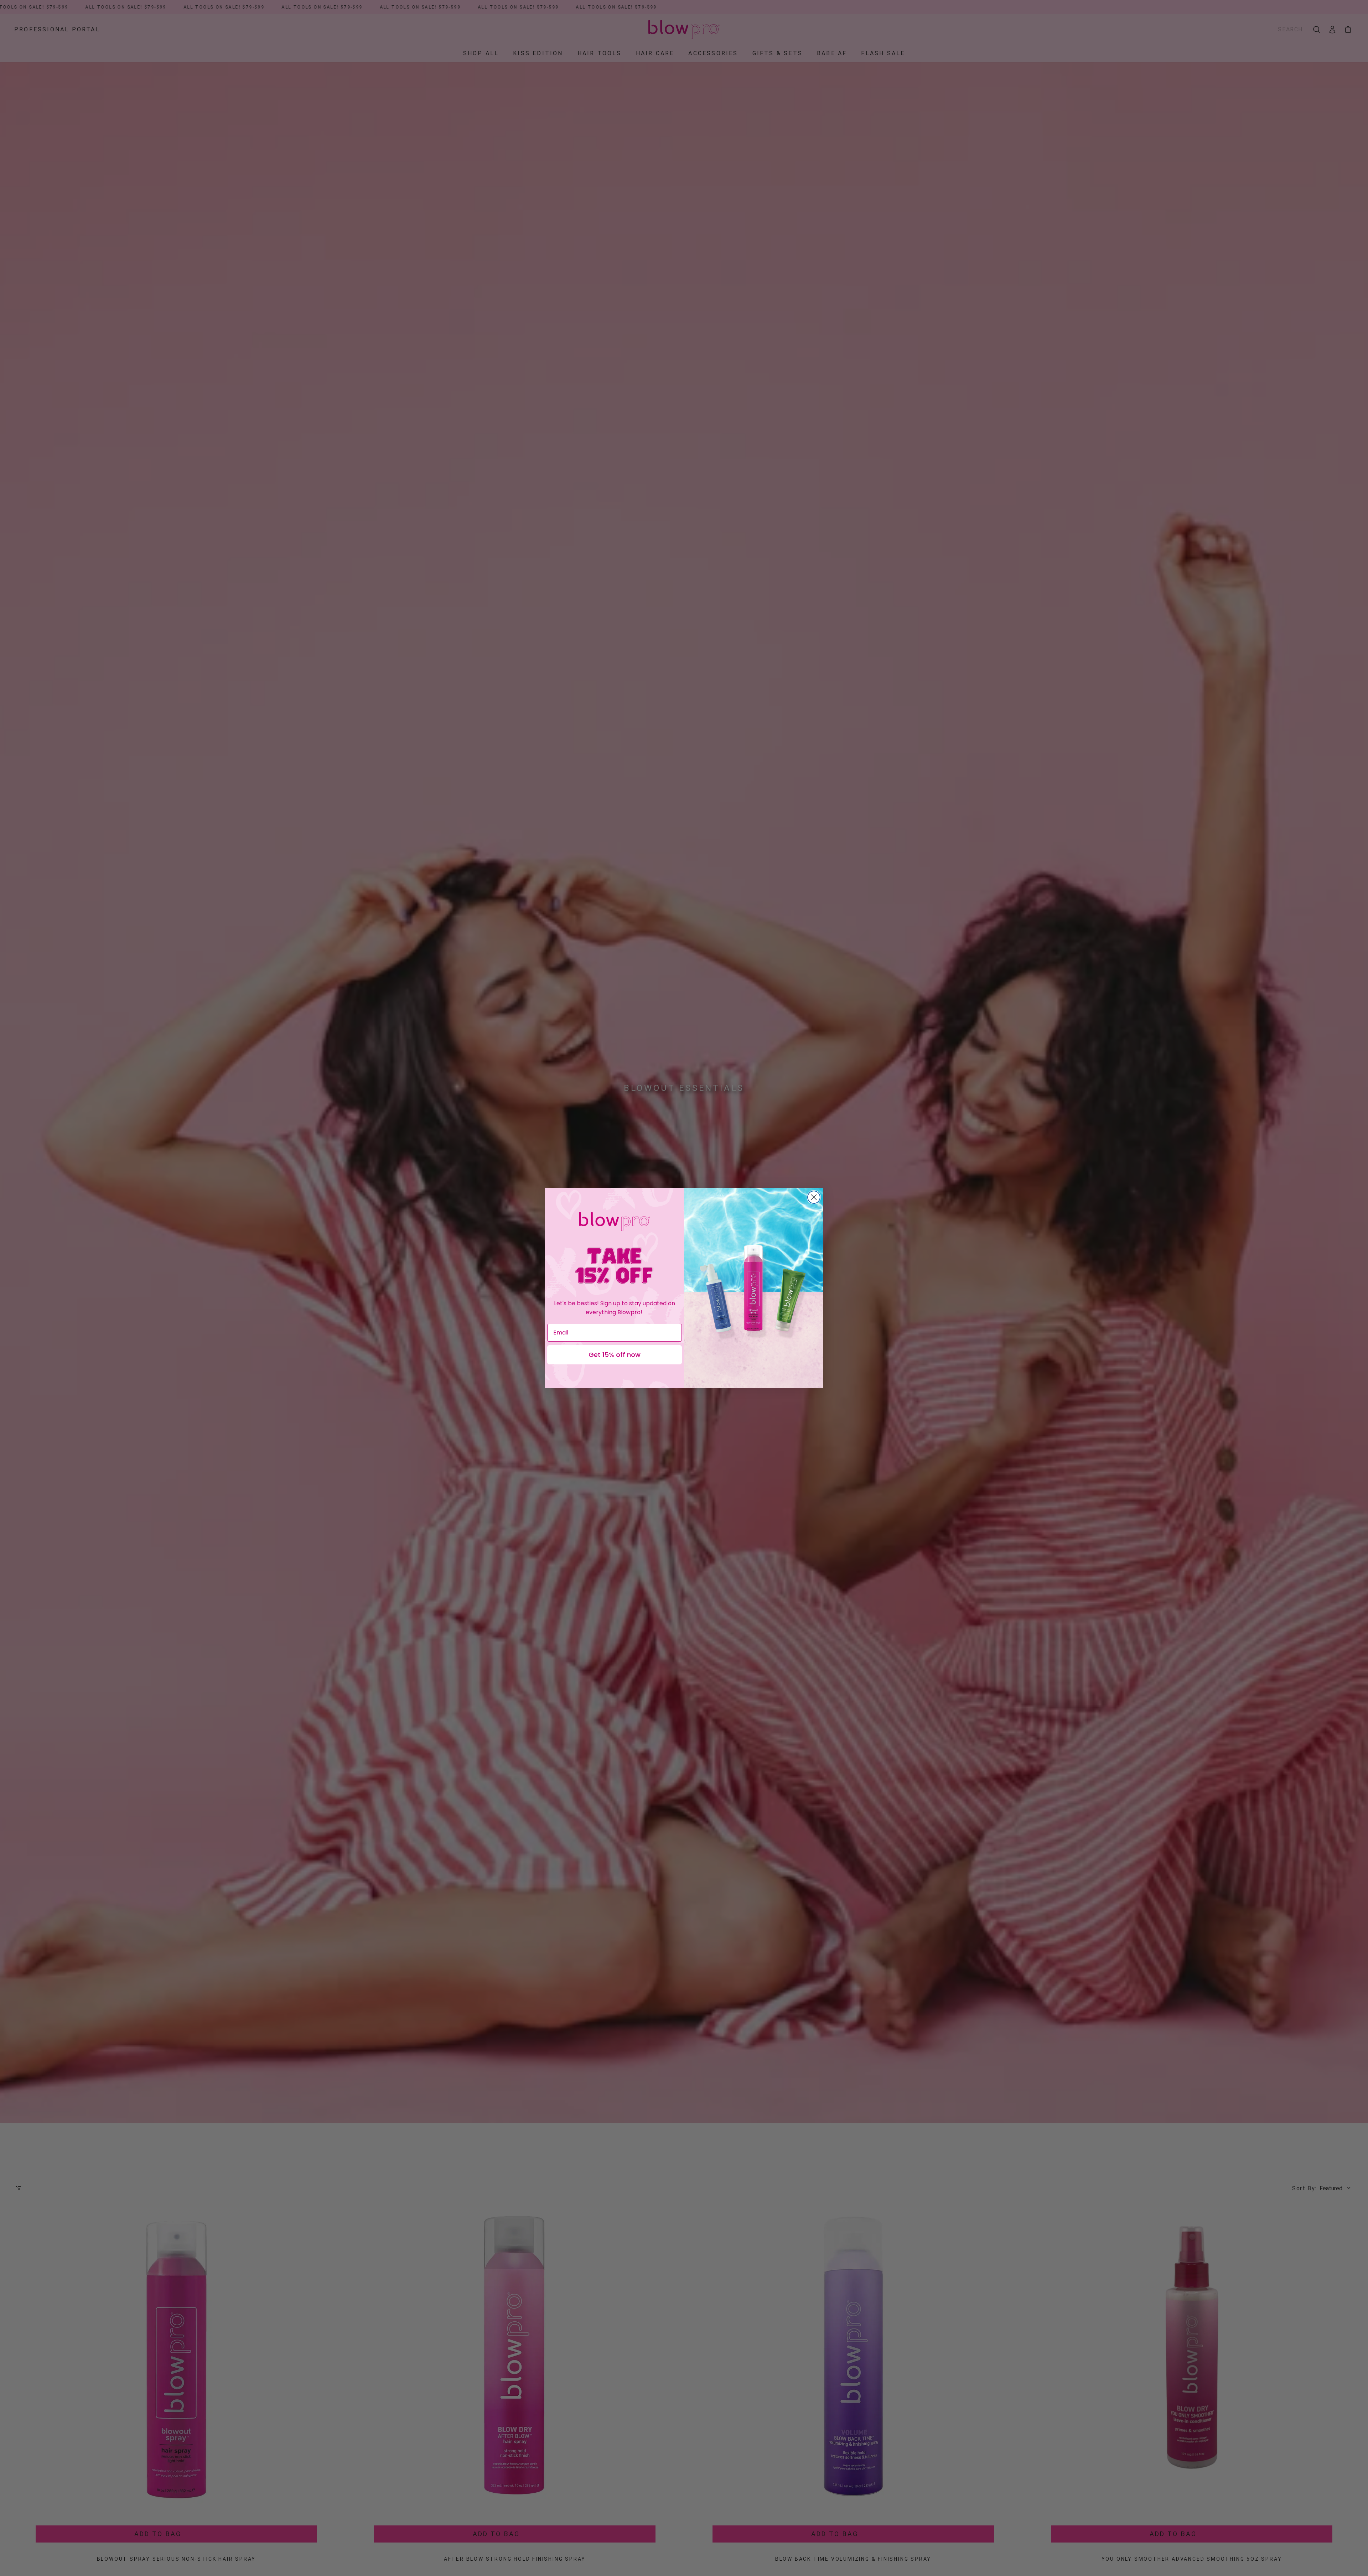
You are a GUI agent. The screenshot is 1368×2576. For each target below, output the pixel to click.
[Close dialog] (814, 1197)
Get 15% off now (615, 1355)
